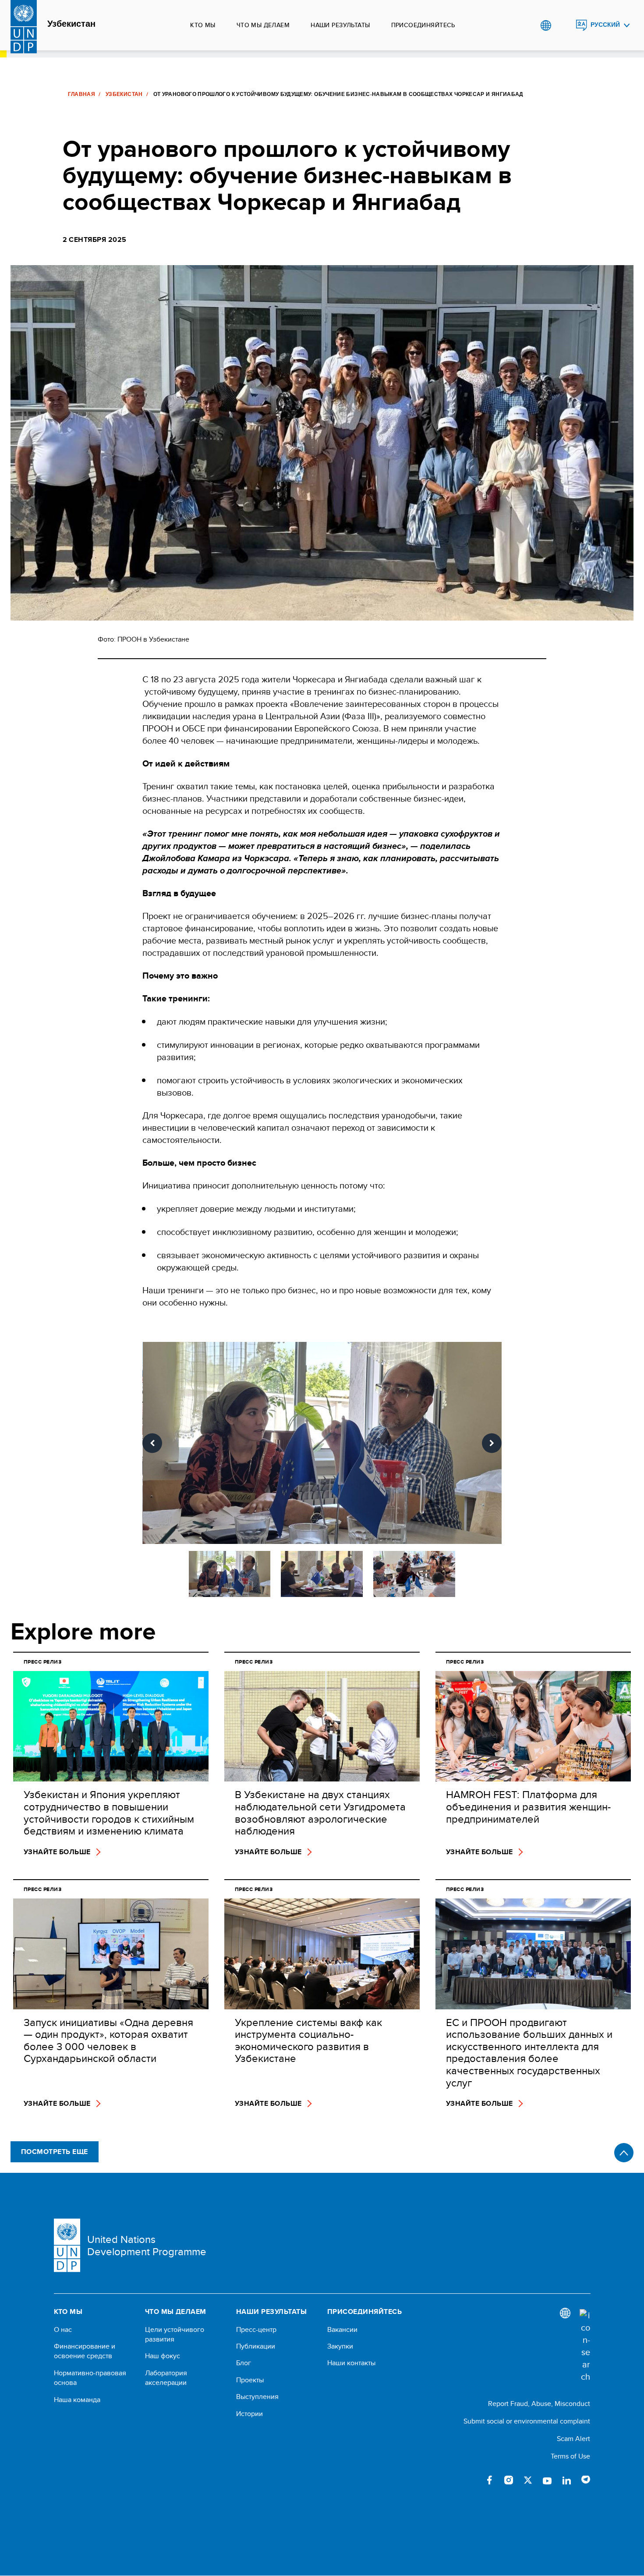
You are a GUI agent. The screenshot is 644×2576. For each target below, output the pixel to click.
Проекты (250, 2380)
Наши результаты (340, 25)
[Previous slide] (152, 1443)
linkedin (566, 2480)
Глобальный (546, 25)
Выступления (257, 2397)
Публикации (256, 2346)
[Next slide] (492, 1443)
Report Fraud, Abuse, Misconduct (539, 2404)
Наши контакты (351, 2363)
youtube (547, 2480)
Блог (244, 2363)
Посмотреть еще (55, 2152)
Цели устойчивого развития (175, 2335)
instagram (509, 2480)
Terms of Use (570, 2456)
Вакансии (342, 2330)
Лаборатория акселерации (166, 2378)
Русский (605, 25)
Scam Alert (573, 2439)
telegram (586, 2480)
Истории (249, 2414)
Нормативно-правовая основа (90, 2378)
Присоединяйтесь (423, 25)
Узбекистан (71, 24)
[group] (322, 1443)
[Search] (585, 2346)
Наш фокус (163, 2356)
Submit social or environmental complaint (527, 2421)
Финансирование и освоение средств (85, 2351)
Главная (82, 94)
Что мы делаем (263, 25)
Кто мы (203, 25)
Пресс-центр (256, 2330)
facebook (489, 2480)
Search (564, 25)
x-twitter (528, 2480)
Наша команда (77, 2400)
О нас (63, 2330)
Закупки (340, 2346)
